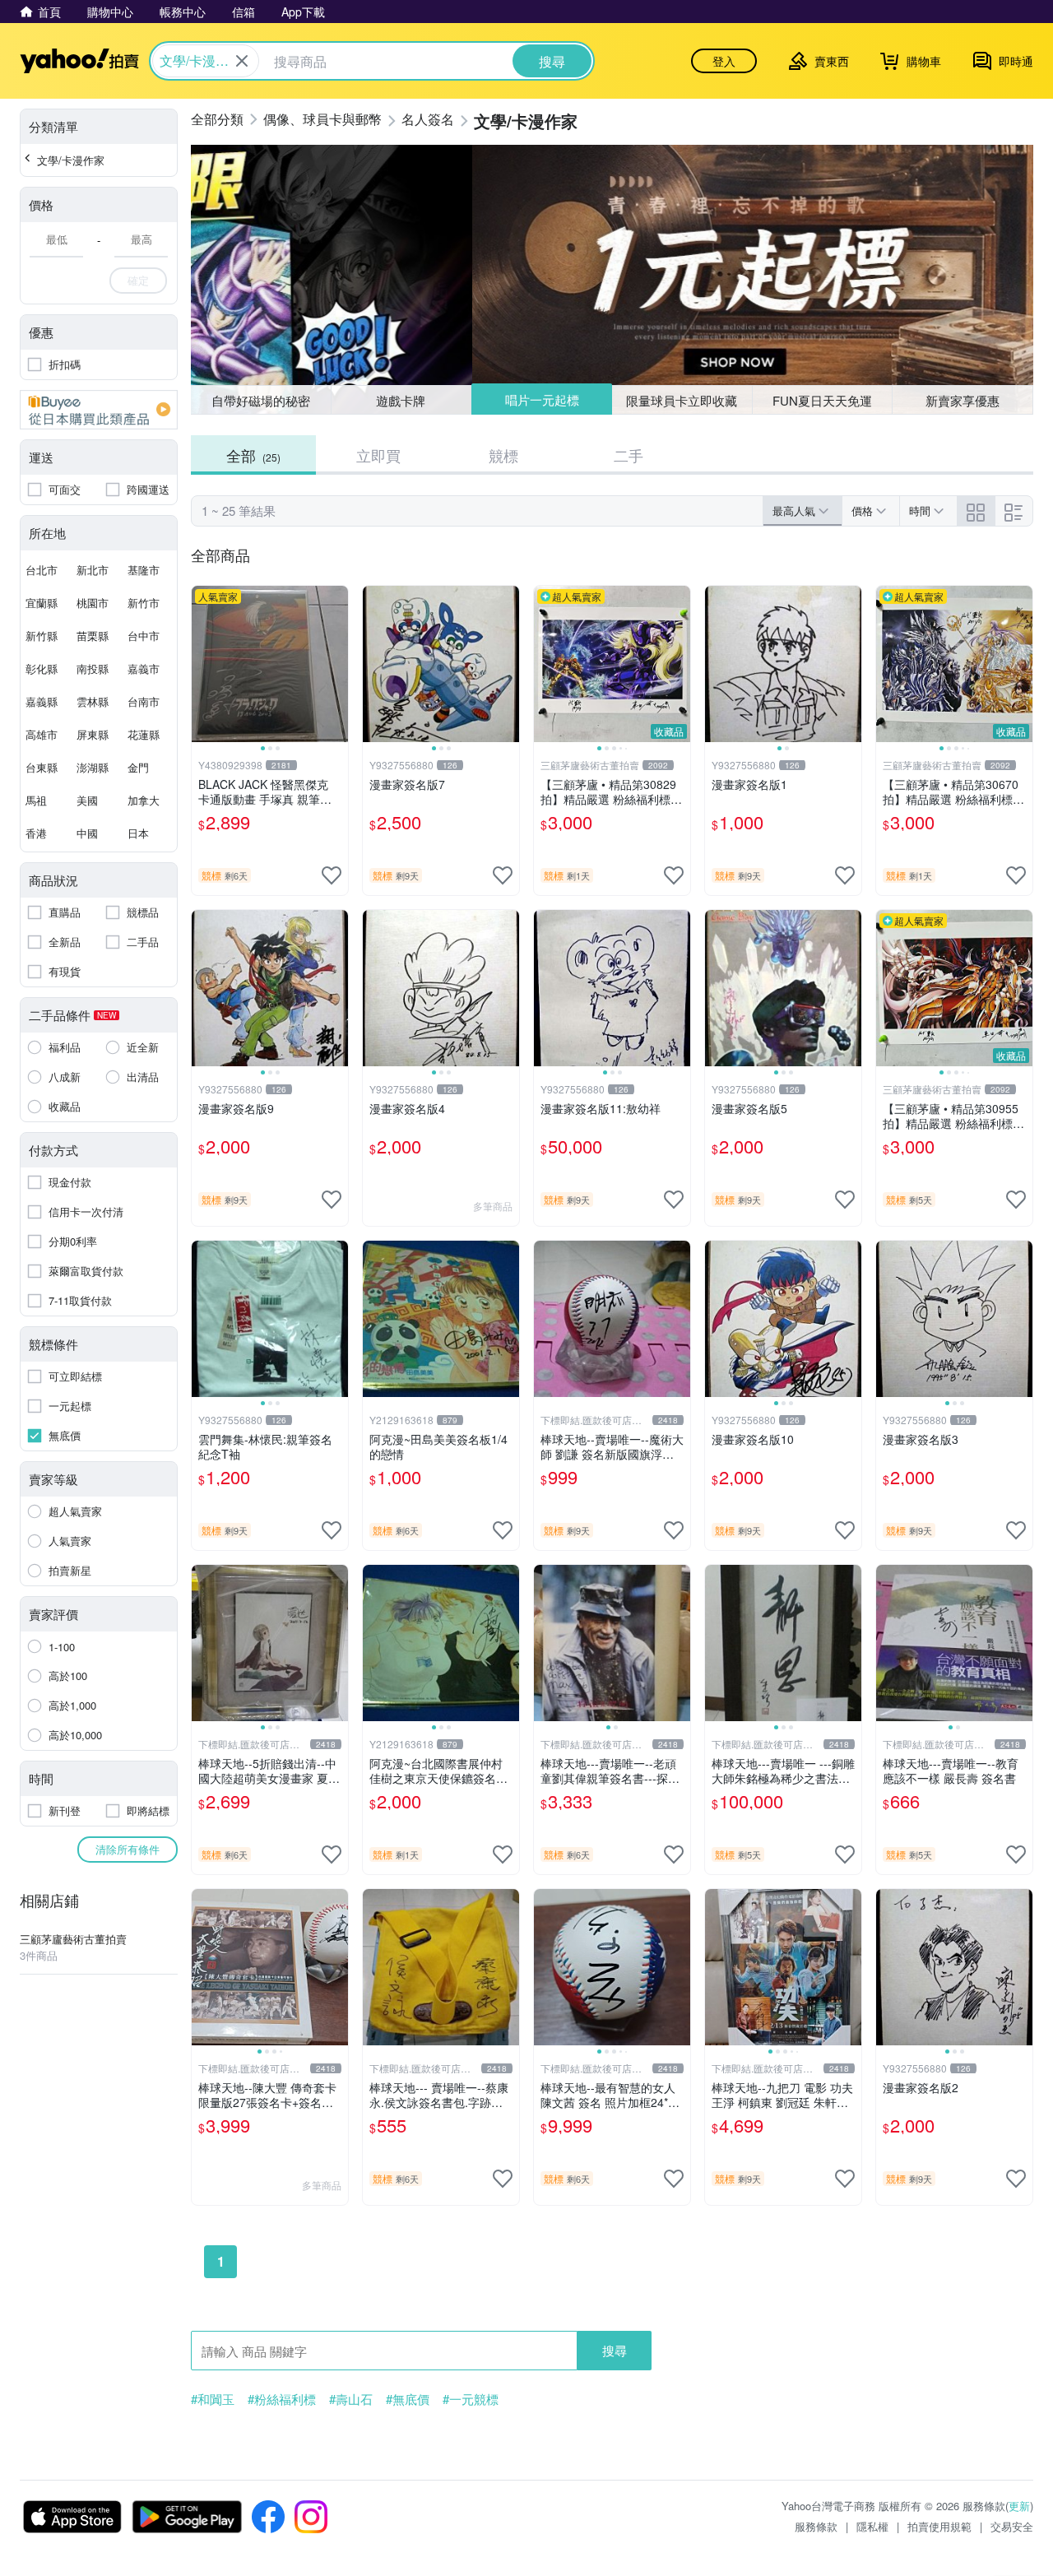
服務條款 (816, 2526)
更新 (1019, 2506)
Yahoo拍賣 (79, 61)
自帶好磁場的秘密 (261, 400)
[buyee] (99, 410)
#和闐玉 (213, 2399)
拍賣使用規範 (939, 2526)
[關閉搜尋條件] (242, 61)
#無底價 (408, 2399)
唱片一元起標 (542, 399)
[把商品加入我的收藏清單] (332, 875)
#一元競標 (471, 2399)
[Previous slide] (202, 664)
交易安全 (1012, 2526)
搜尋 (615, 2350)
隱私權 (872, 2526)
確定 (138, 280)
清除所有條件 (128, 1849)
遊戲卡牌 (401, 400)
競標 (503, 455)
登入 (724, 61)
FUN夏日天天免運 (822, 400)
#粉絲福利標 (282, 2399)
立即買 (378, 455)
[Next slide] (337, 664)
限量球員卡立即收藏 (682, 400)
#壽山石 (351, 2399)
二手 (629, 455)
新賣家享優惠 (963, 400)
